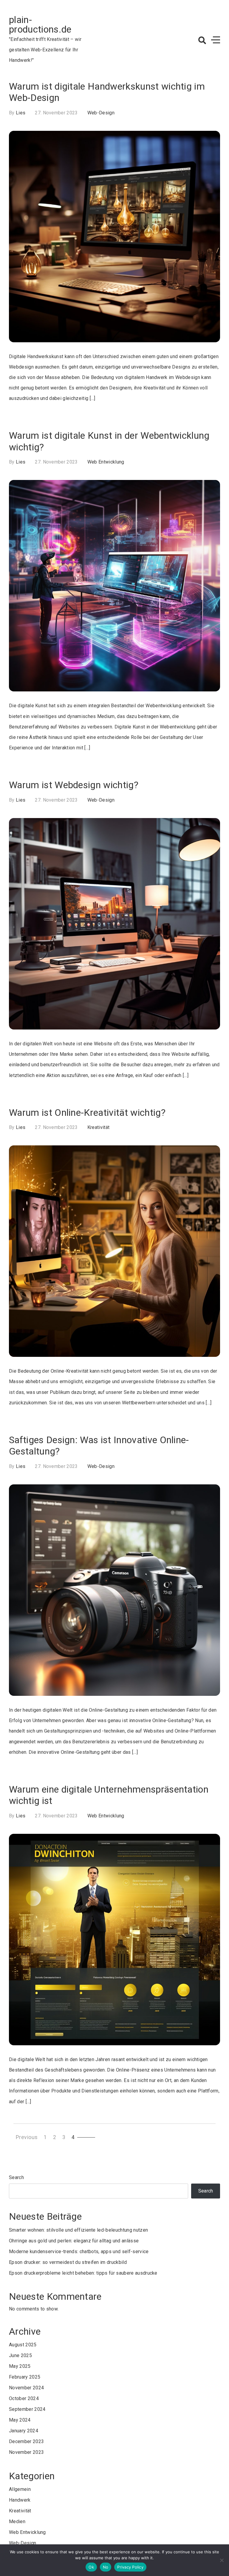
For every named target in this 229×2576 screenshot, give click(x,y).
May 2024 (20, 2420)
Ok (91, 2567)
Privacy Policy (130, 2567)
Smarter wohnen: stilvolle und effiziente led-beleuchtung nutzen (78, 2230)
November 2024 (26, 2388)
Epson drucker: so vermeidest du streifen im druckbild (68, 2262)
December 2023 (26, 2441)
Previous (27, 2137)
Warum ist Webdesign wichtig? (74, 785)
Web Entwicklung (106, 462)
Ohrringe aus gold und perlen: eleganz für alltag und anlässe (74, 2241)
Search (16, 2177)
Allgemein (20, 2489)
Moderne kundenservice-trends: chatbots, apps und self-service (79, 2251)
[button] (202, 40)
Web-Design (101, 113)
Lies (21, 113)
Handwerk (20, 2500)
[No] (222, 2560)
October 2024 (24, 2398)
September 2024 (27, 2409)
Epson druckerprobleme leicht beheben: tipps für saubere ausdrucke (83, 2273)
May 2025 (20, 2366)
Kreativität (99, 1127)
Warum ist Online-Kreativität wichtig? (87, 1113)
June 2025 (20, 2355)
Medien (17, 2521)
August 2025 (23, 2345)
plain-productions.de (40, 24)
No (106, 2567)
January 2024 (24, 2431)
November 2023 (26, 2452)
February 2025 (25, 2377)
